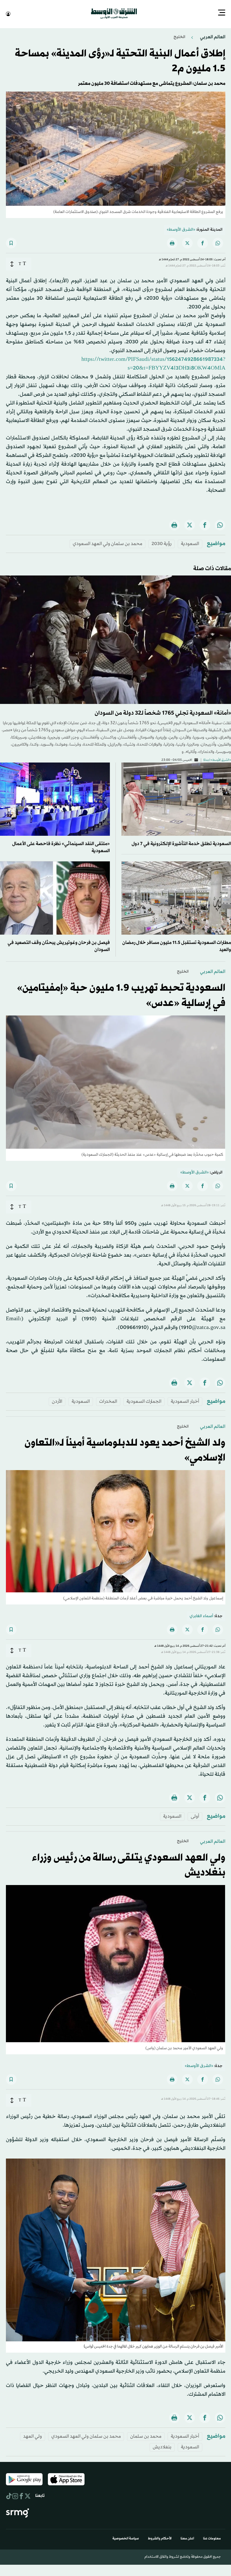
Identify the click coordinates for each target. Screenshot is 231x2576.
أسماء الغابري (201, 1616)
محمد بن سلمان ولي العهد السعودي (107, 543)
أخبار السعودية (185, 1401)
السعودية (190, 543)
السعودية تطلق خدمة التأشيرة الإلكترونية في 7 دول (181, 843)
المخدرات (108, 1401)
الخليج (179, 36)
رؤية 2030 (162, 543)
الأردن (57, 1401)
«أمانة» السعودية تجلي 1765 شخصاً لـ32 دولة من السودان (163, 713)
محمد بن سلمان (146, 2436)
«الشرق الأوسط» (181, 229)
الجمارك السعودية (144, 1401)
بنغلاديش (162, 2447)
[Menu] (222, 13)
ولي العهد (33, 2436)
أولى (195, 1816)
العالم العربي (212, 36)
